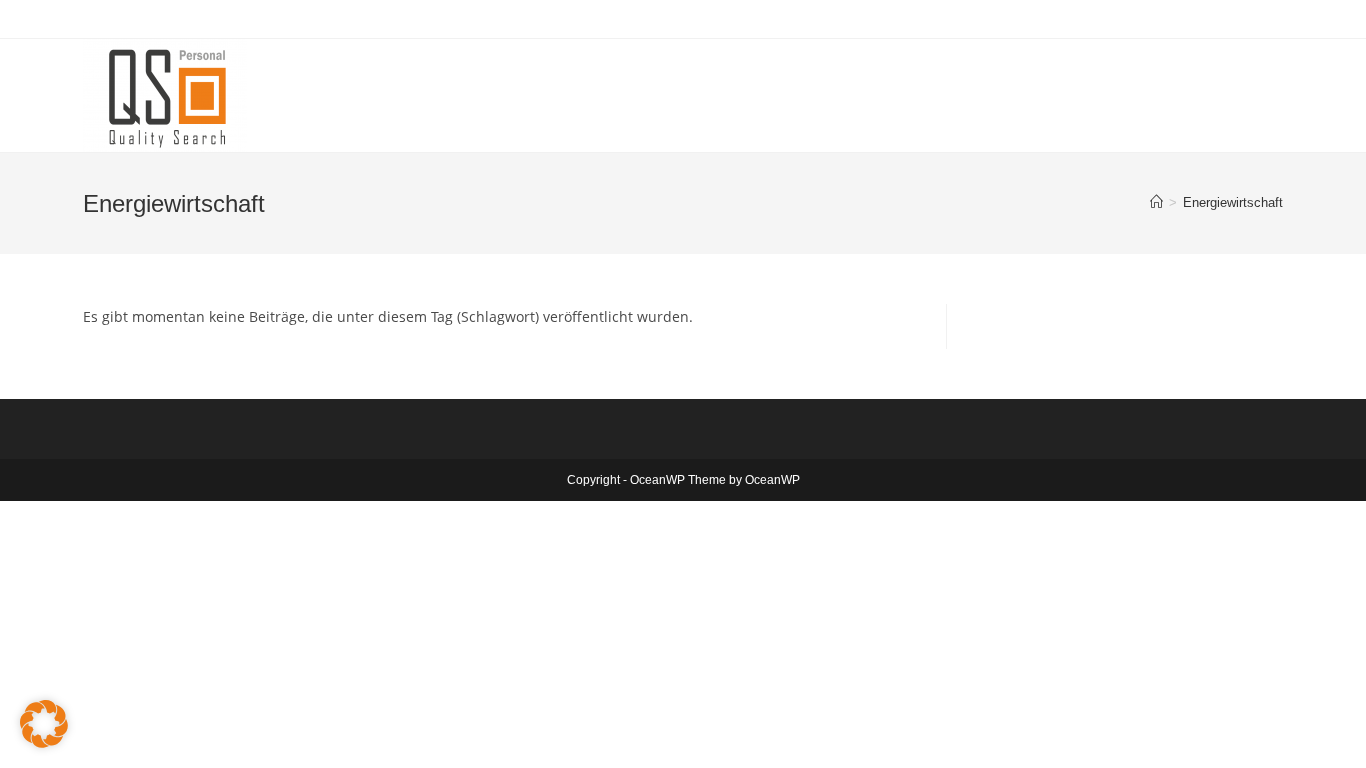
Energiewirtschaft (1233, 202)
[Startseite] (1156, 202)
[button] (44, 724)
